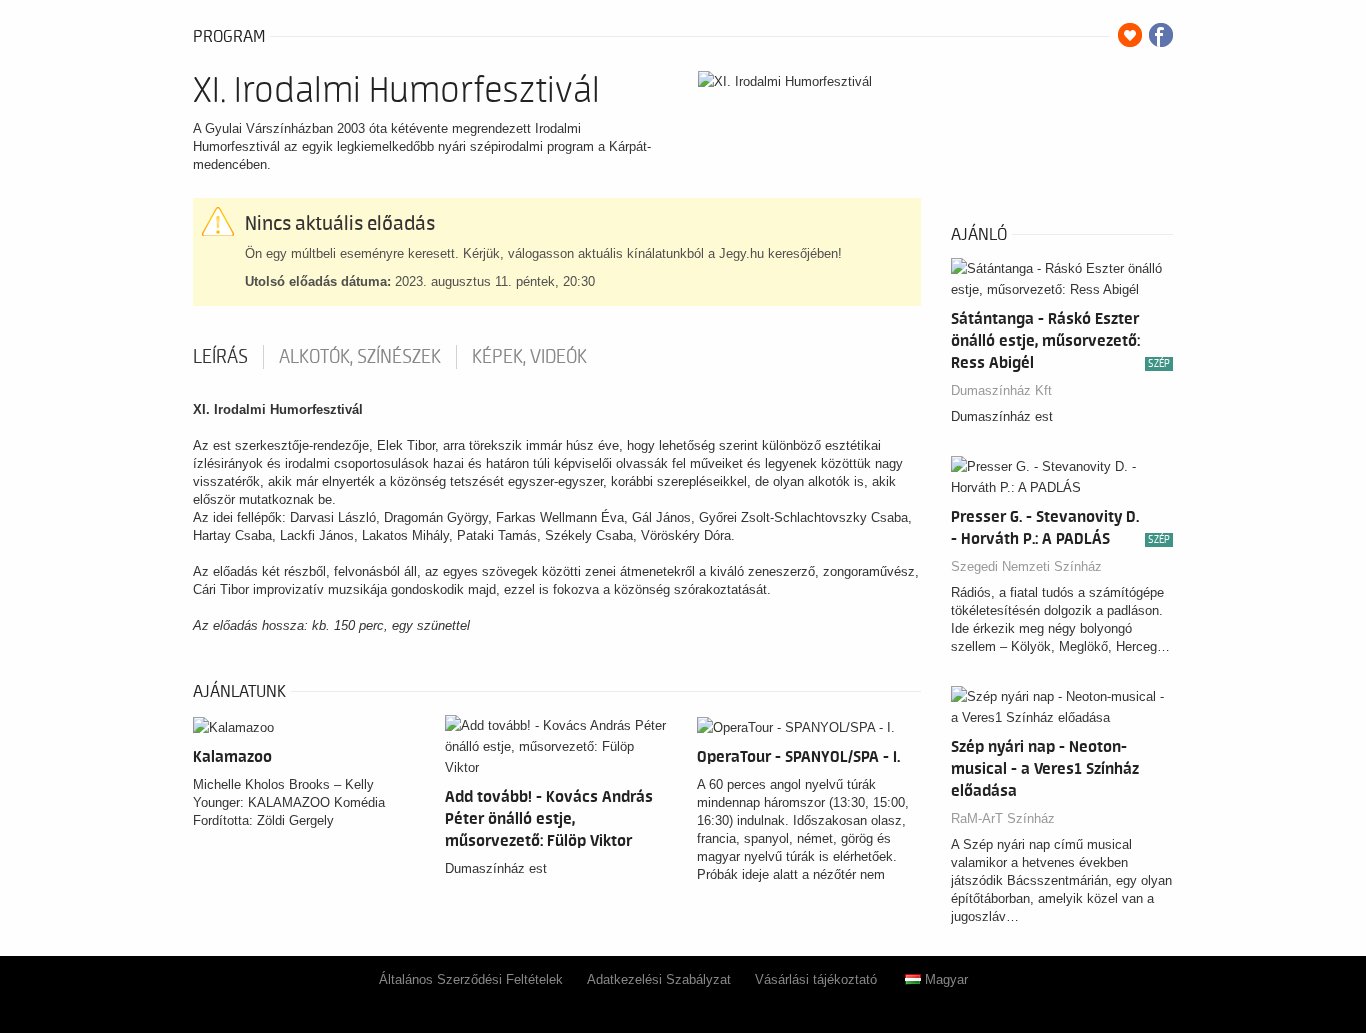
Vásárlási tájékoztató (816, 979)
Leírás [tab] (220, 357)
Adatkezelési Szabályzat (659, 979)
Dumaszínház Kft (1001, 390)
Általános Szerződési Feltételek (471, 979)
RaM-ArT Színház (1003, 818)
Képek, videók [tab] (529, 357)
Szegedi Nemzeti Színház (1026, 566)
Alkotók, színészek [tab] (360, 357)
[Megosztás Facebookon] (1161, 35)
